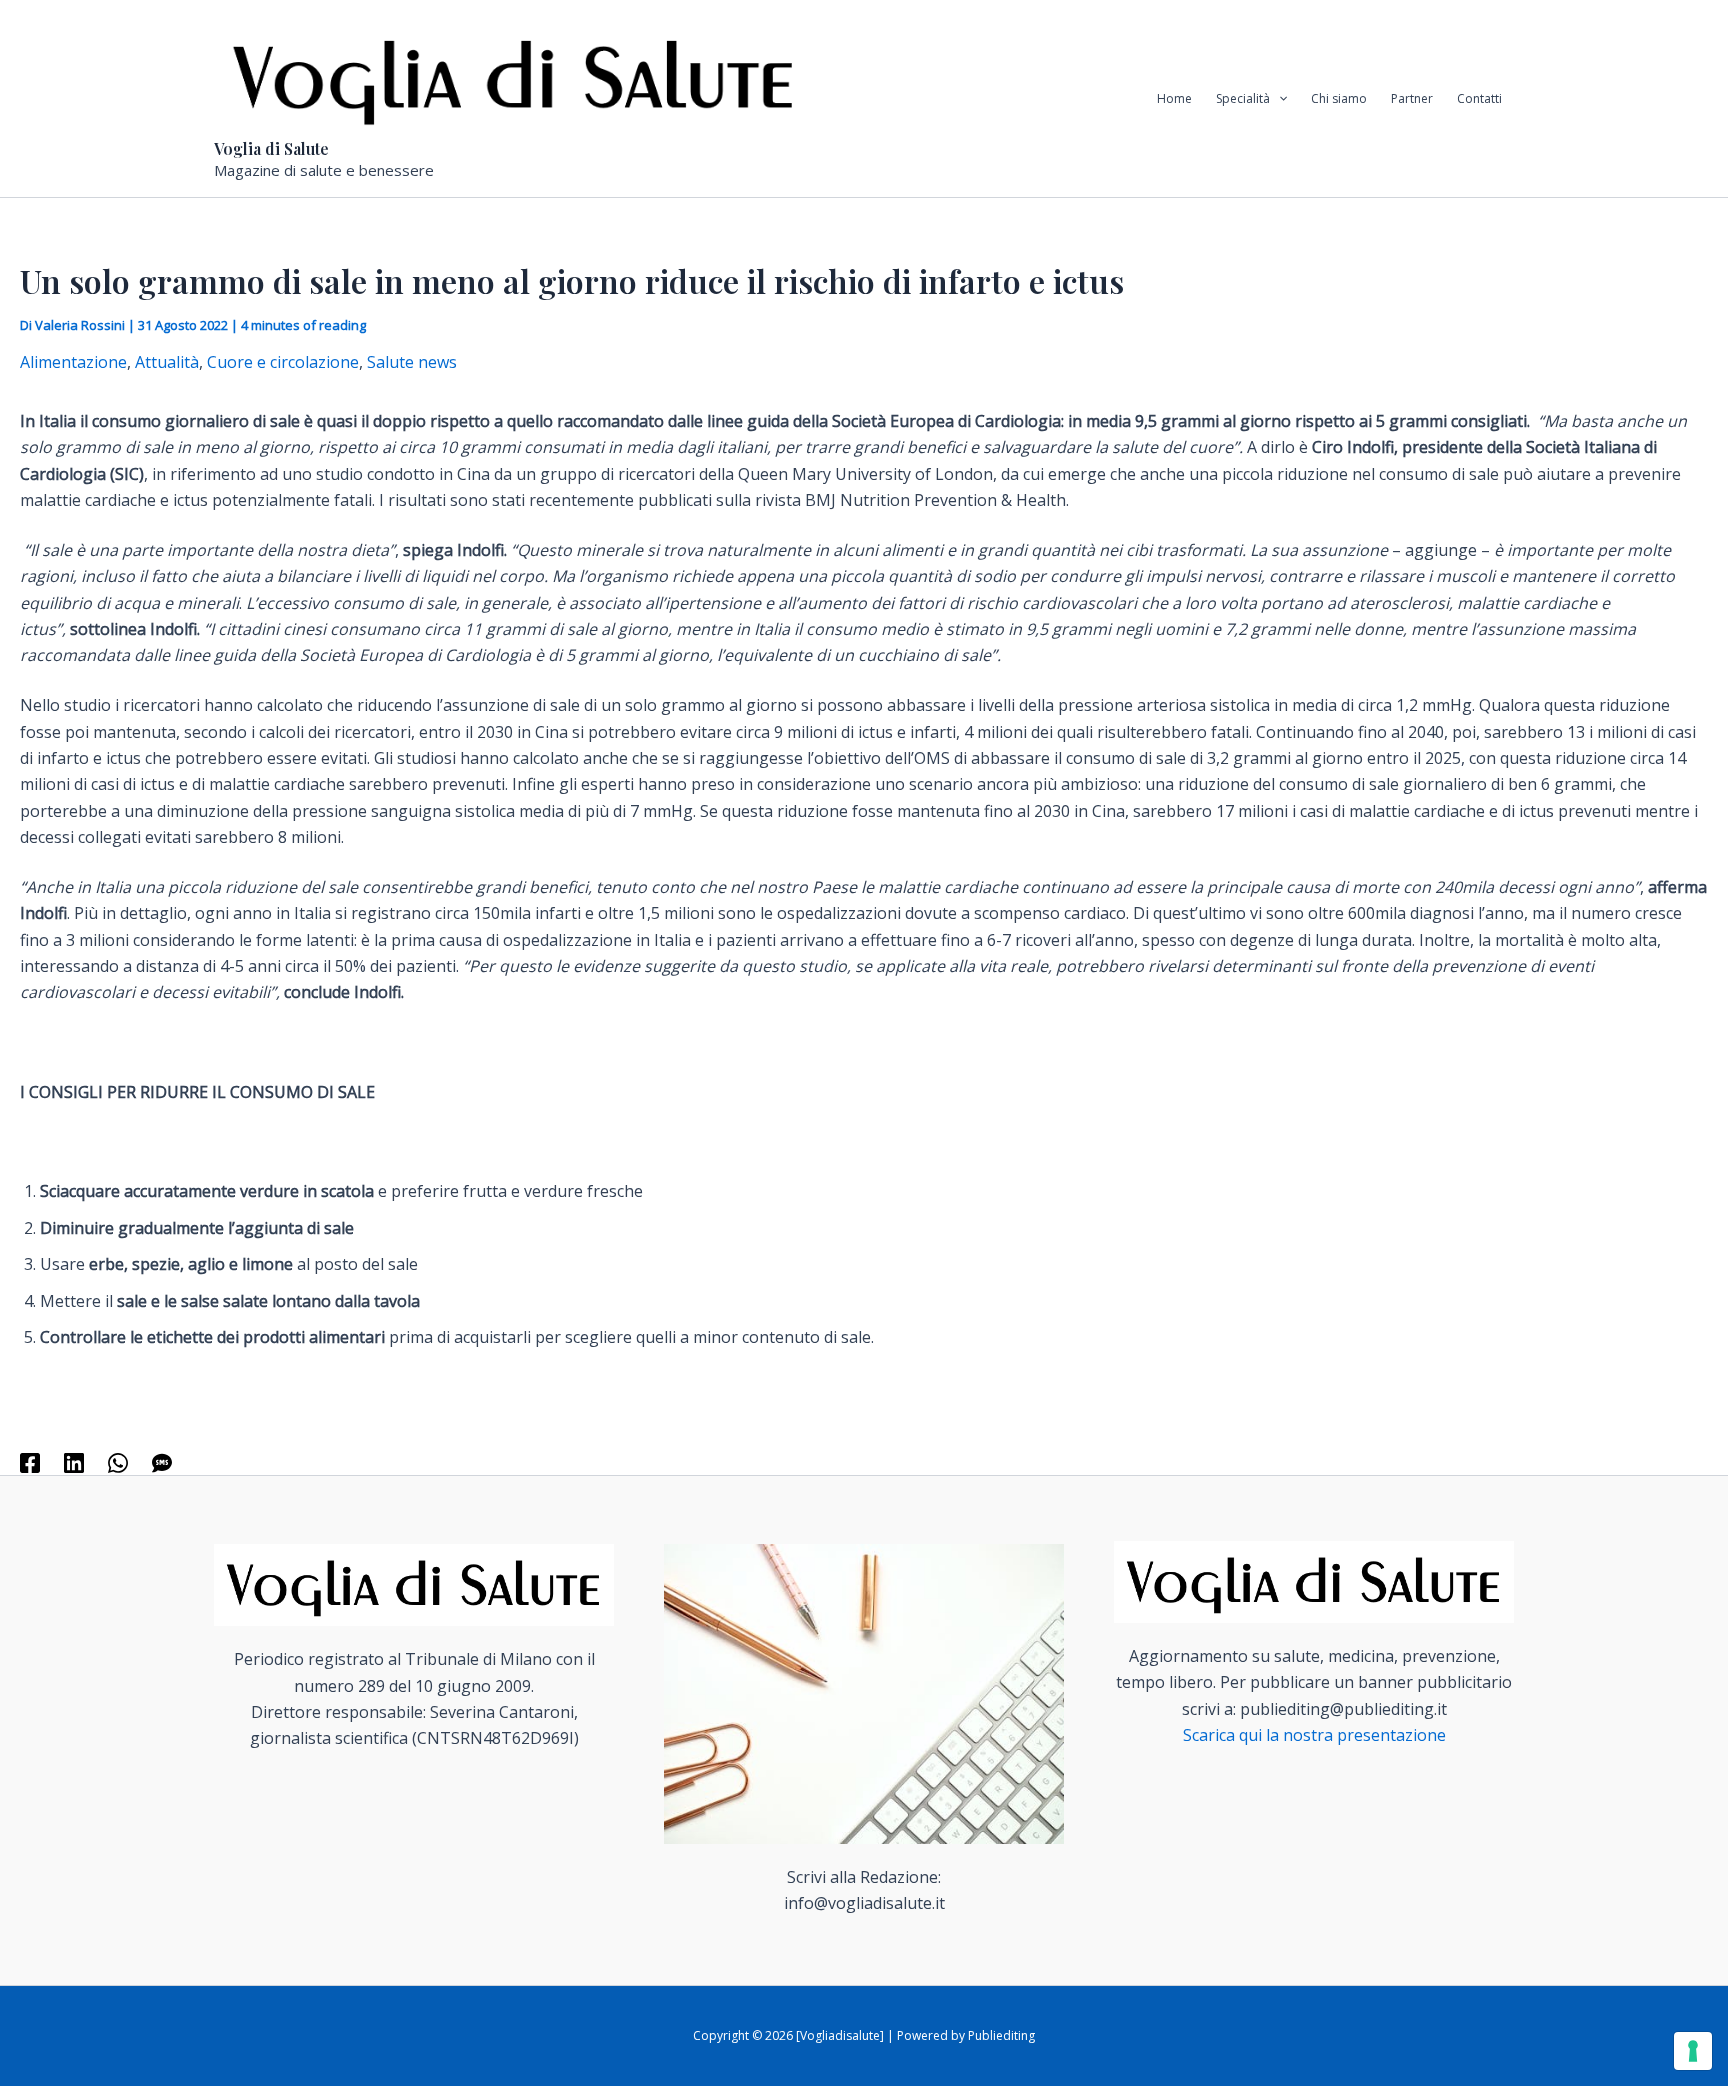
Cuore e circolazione (283, 362)
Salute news (412, 362)
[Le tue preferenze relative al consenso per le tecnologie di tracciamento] (1693, 2051)
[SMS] (162, 1461)
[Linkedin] (74, 1461)
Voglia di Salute (271, 148)
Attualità (167, 362)
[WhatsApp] (118, 1461)
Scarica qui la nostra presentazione (1314, 1735)
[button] (1278, 99)
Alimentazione (73, 362)
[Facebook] (30, 1461)
